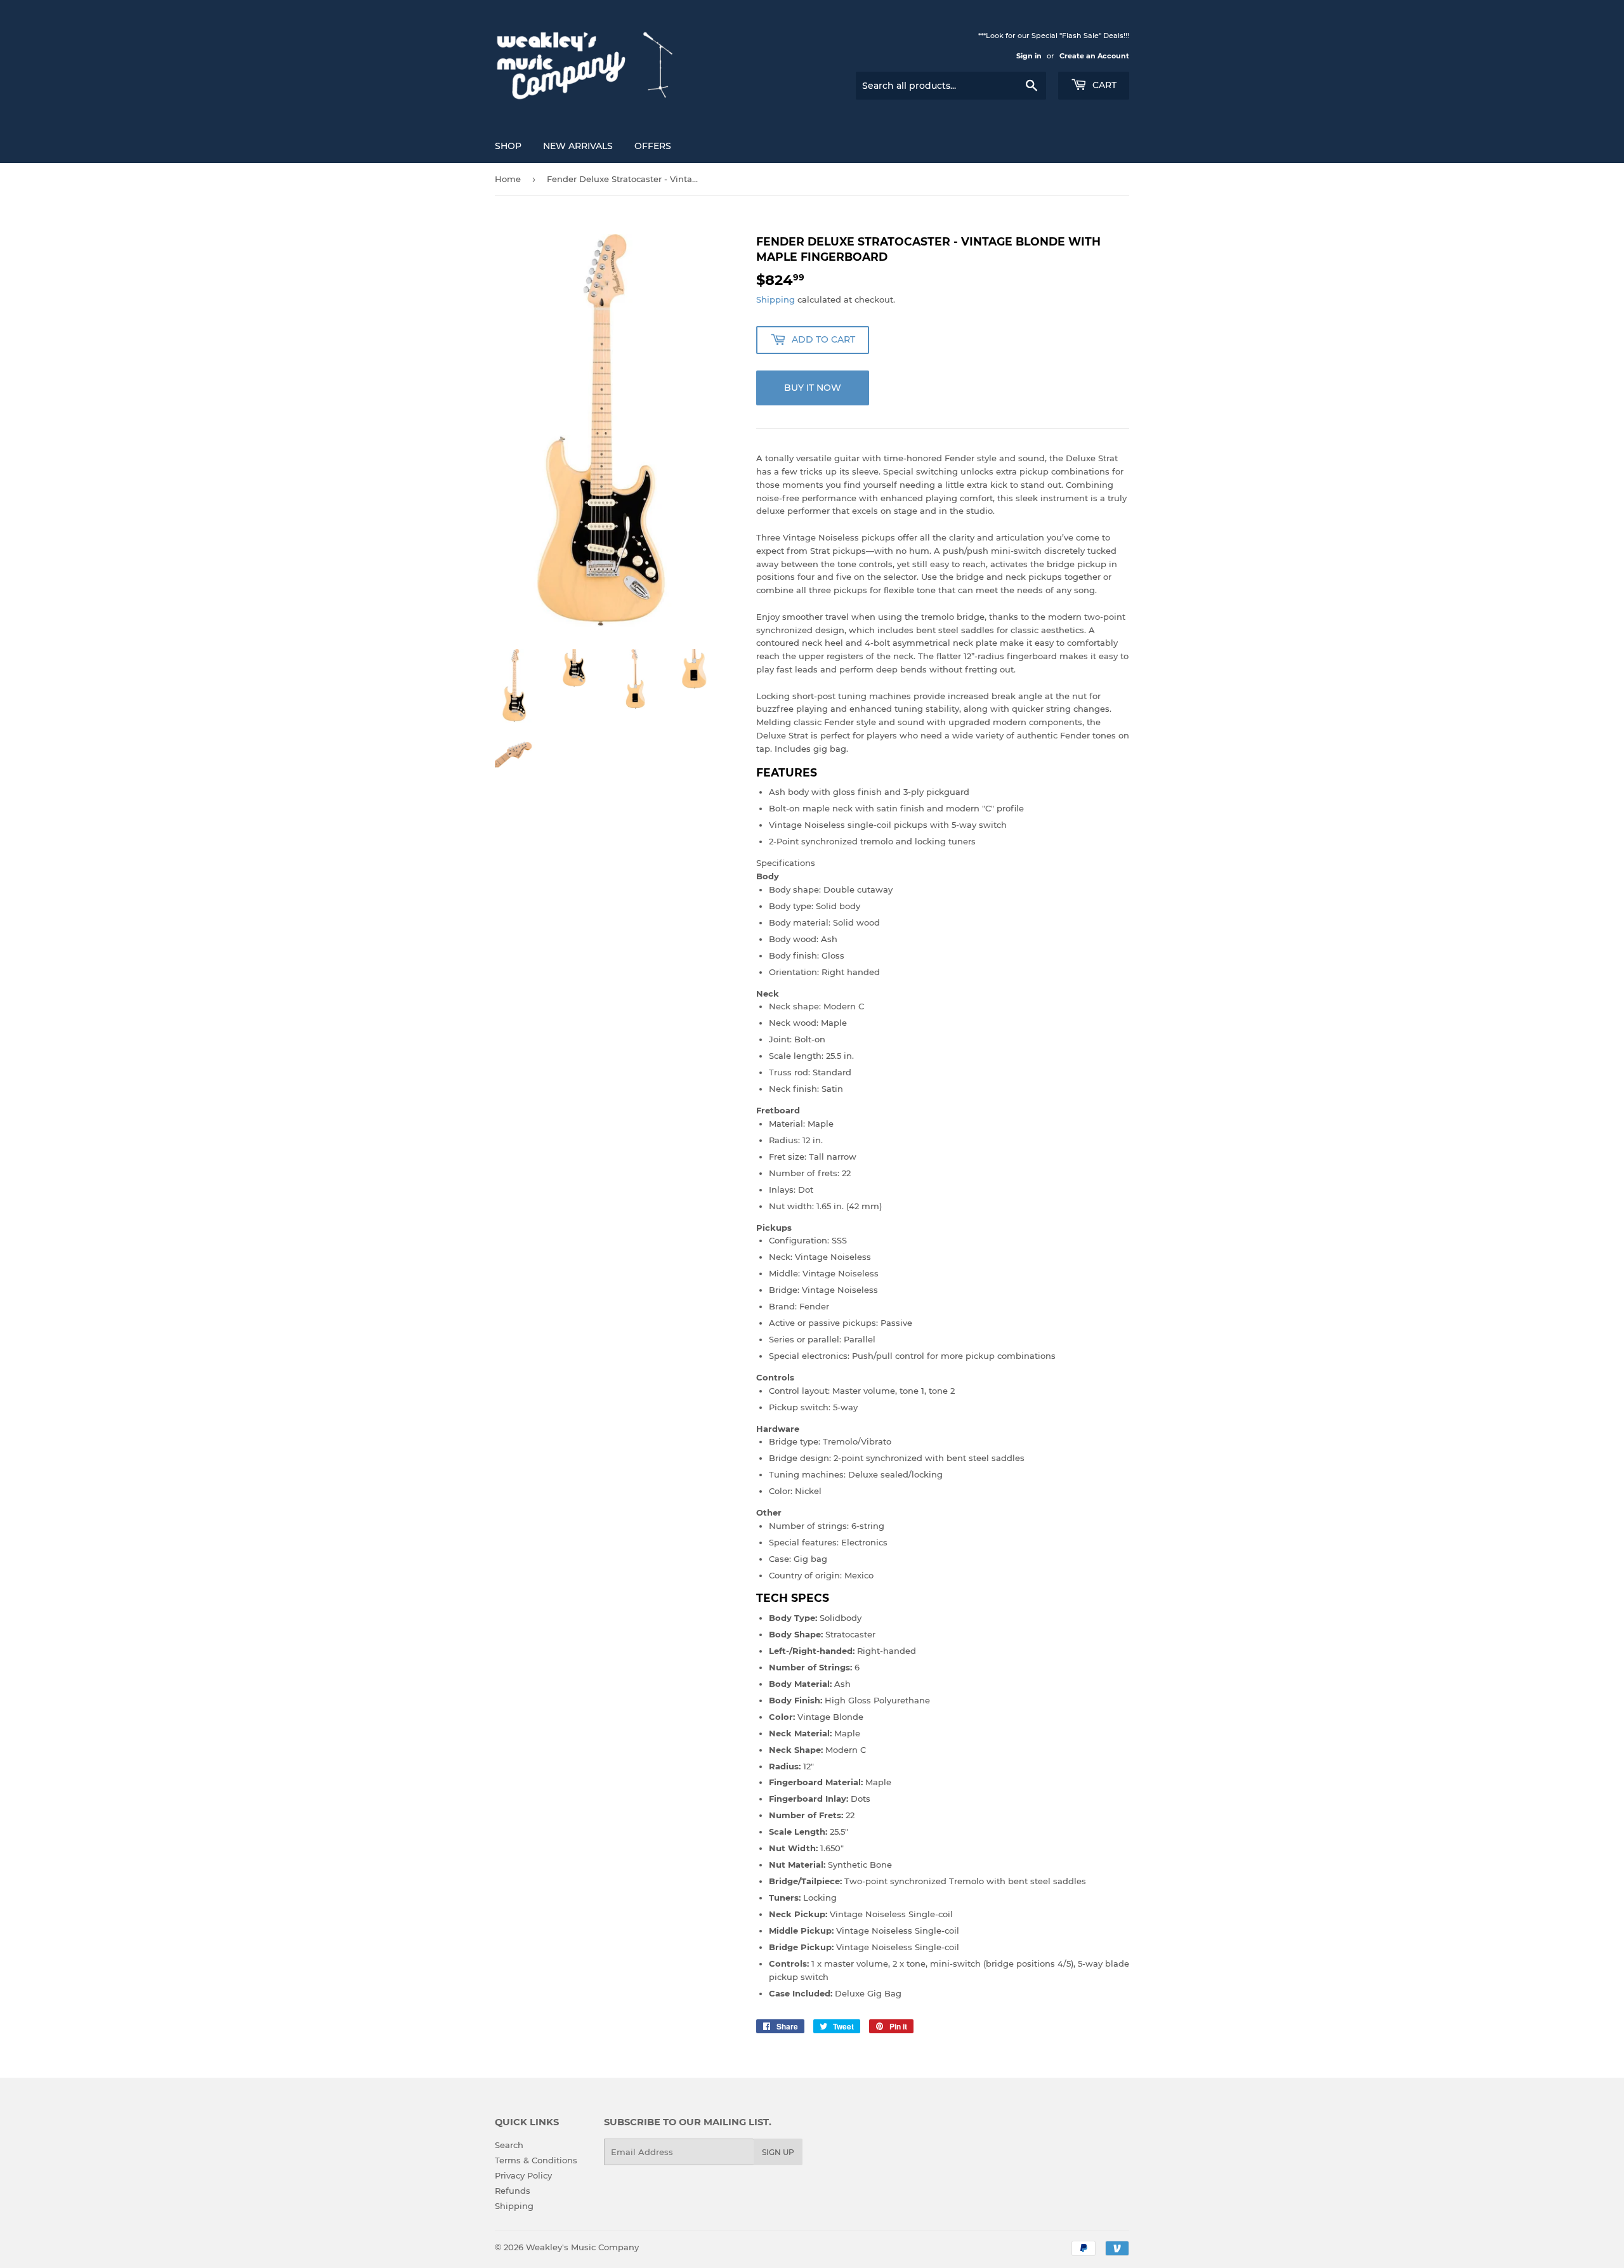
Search (509, 2145)
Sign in (1029, 56)
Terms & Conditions (536, 2160)
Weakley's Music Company (582, 2247)
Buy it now (813, 388)
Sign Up (778, 2152)
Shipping (776, 299)
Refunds (513, 2191)
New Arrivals (578, 146)
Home (508, 179)
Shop (508, 146)
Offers (653, 146)
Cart (1103, 85)
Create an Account (1094, 56)
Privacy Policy (523, 2175)
